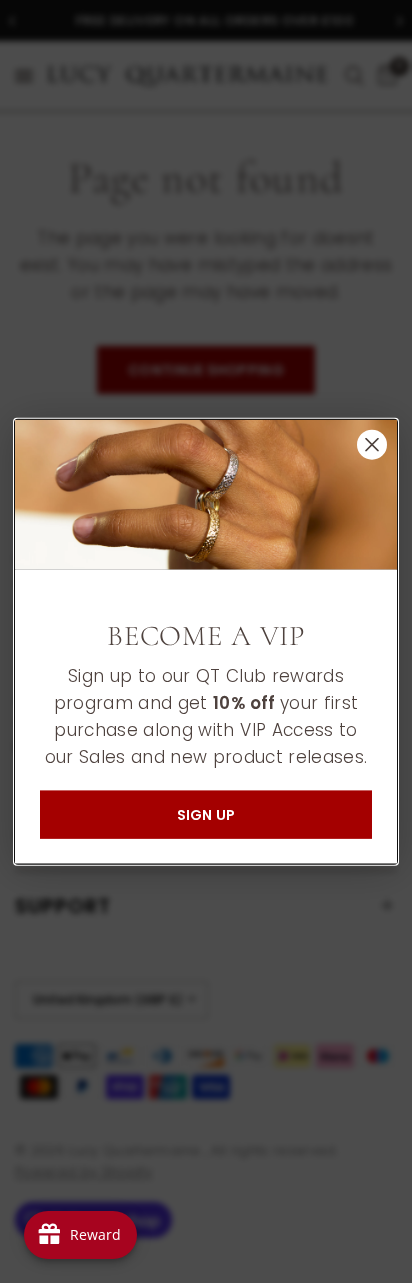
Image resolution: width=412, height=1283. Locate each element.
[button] (206, 815)
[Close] (372, 444)
